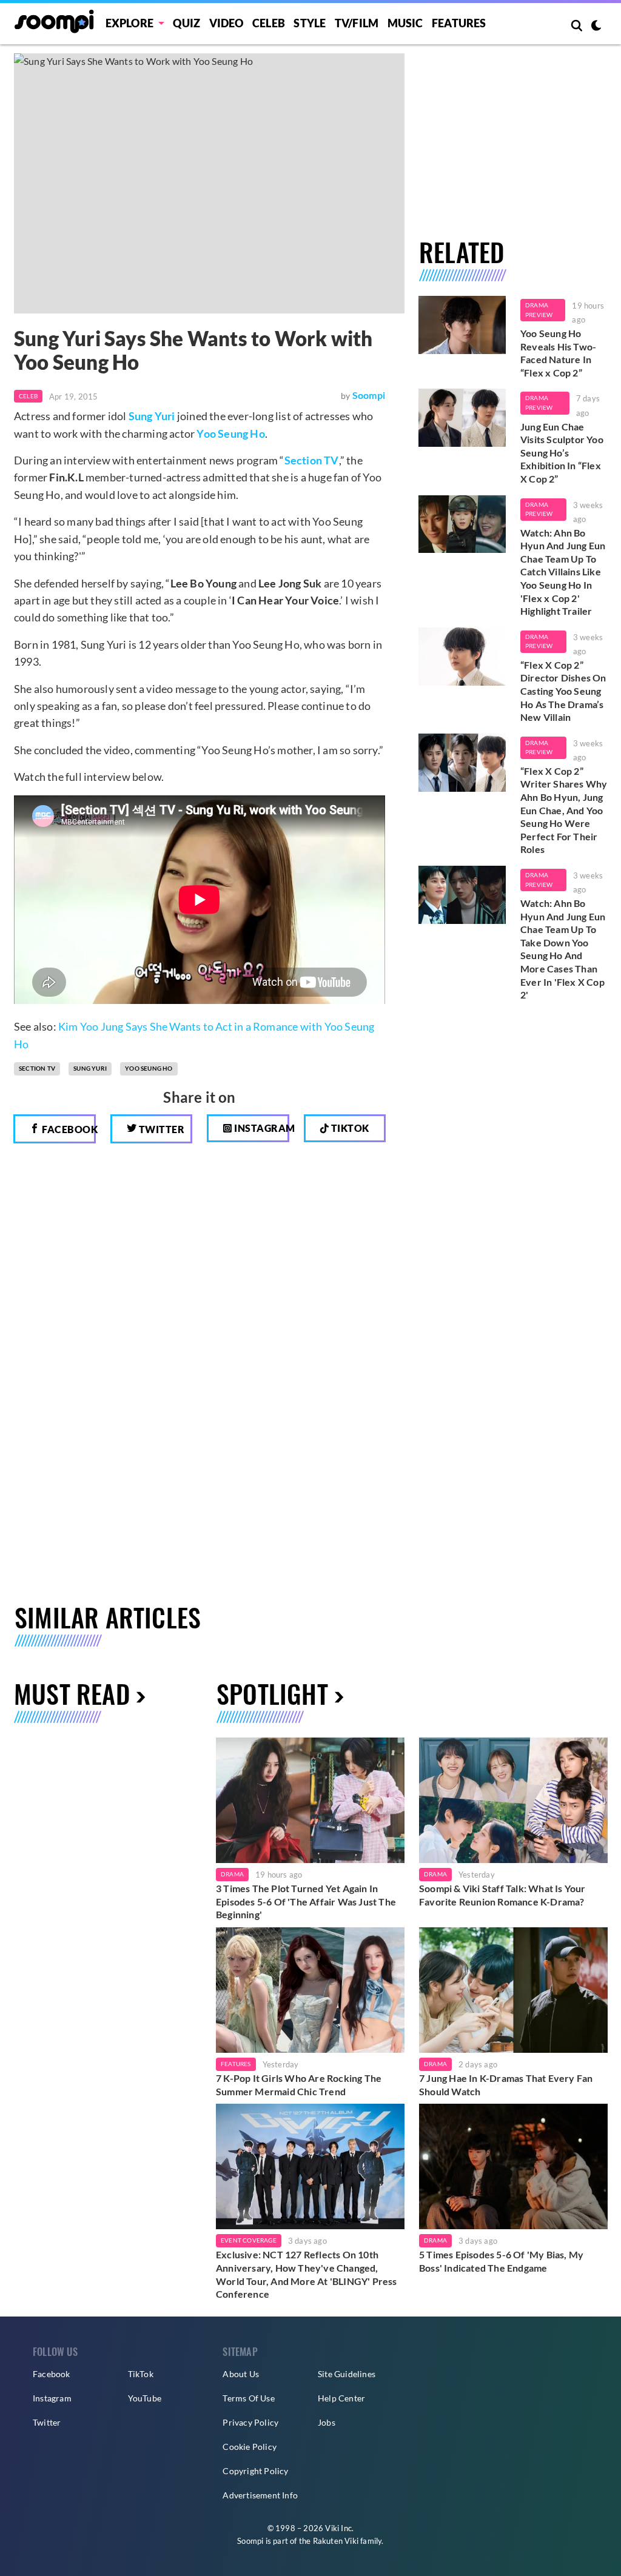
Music (405, 23)
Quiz (186, 23)
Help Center (341, 2398)
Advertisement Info (260, 2495)
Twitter (160, 1129)
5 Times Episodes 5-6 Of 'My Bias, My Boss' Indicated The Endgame (501, 2261)
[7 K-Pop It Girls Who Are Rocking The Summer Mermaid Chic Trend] (310, 1990)
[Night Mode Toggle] (596, 27)
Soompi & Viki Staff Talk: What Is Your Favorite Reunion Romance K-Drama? (502, 1895)
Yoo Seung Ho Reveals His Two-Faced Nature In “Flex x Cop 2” (558, 353)
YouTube (145, 2398)
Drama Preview (539, 310)
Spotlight (272, 1693)
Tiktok (349, 1128)
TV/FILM (357, 23)
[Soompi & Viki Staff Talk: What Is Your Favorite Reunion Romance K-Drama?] (513, 1800)
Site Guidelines (347, 2374)
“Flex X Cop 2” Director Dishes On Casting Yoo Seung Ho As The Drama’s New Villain (563, 691)
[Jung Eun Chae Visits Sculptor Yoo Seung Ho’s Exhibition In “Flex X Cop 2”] (462, 418)
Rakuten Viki (336, 2541)
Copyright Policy (255, 2471)
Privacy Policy (250, 2422)
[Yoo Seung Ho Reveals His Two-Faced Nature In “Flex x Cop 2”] (462, 325)
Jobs (327, 2422)
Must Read (72, 1693)
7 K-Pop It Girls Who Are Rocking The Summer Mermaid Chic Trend (299, 2085)
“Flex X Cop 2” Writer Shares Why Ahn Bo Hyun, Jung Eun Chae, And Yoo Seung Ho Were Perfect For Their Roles (564, 810)
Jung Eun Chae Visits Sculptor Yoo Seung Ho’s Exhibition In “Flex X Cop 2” (562, 453)
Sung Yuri (152, 416)
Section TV (312, 460)
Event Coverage (249, 2240)
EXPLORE (129, 23)
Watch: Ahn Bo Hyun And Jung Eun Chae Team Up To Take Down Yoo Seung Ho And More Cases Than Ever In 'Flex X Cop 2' (563, 949)
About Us (241, 2374)
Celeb (269, 23)
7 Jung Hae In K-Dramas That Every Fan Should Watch (506, 2085)
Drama (232, 1874)
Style (310, 23)
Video (227, 23)
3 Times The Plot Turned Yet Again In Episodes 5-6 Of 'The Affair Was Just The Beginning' (306, 1901)
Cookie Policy (250, 2447)
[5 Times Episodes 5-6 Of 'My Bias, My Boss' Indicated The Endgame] (513, 2166)
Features (459, 23)
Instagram (261, 1128)
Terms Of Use (248, 2398)
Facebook (68, 1129)
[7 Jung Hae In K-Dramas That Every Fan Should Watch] (513, 1990)
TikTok (141, 2374)
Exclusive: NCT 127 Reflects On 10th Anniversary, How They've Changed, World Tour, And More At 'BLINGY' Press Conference (307, 2274)
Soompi (369, 395)
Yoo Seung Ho (230, 433)
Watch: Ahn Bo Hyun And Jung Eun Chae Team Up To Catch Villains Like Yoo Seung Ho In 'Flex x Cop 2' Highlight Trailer (563, 572)
